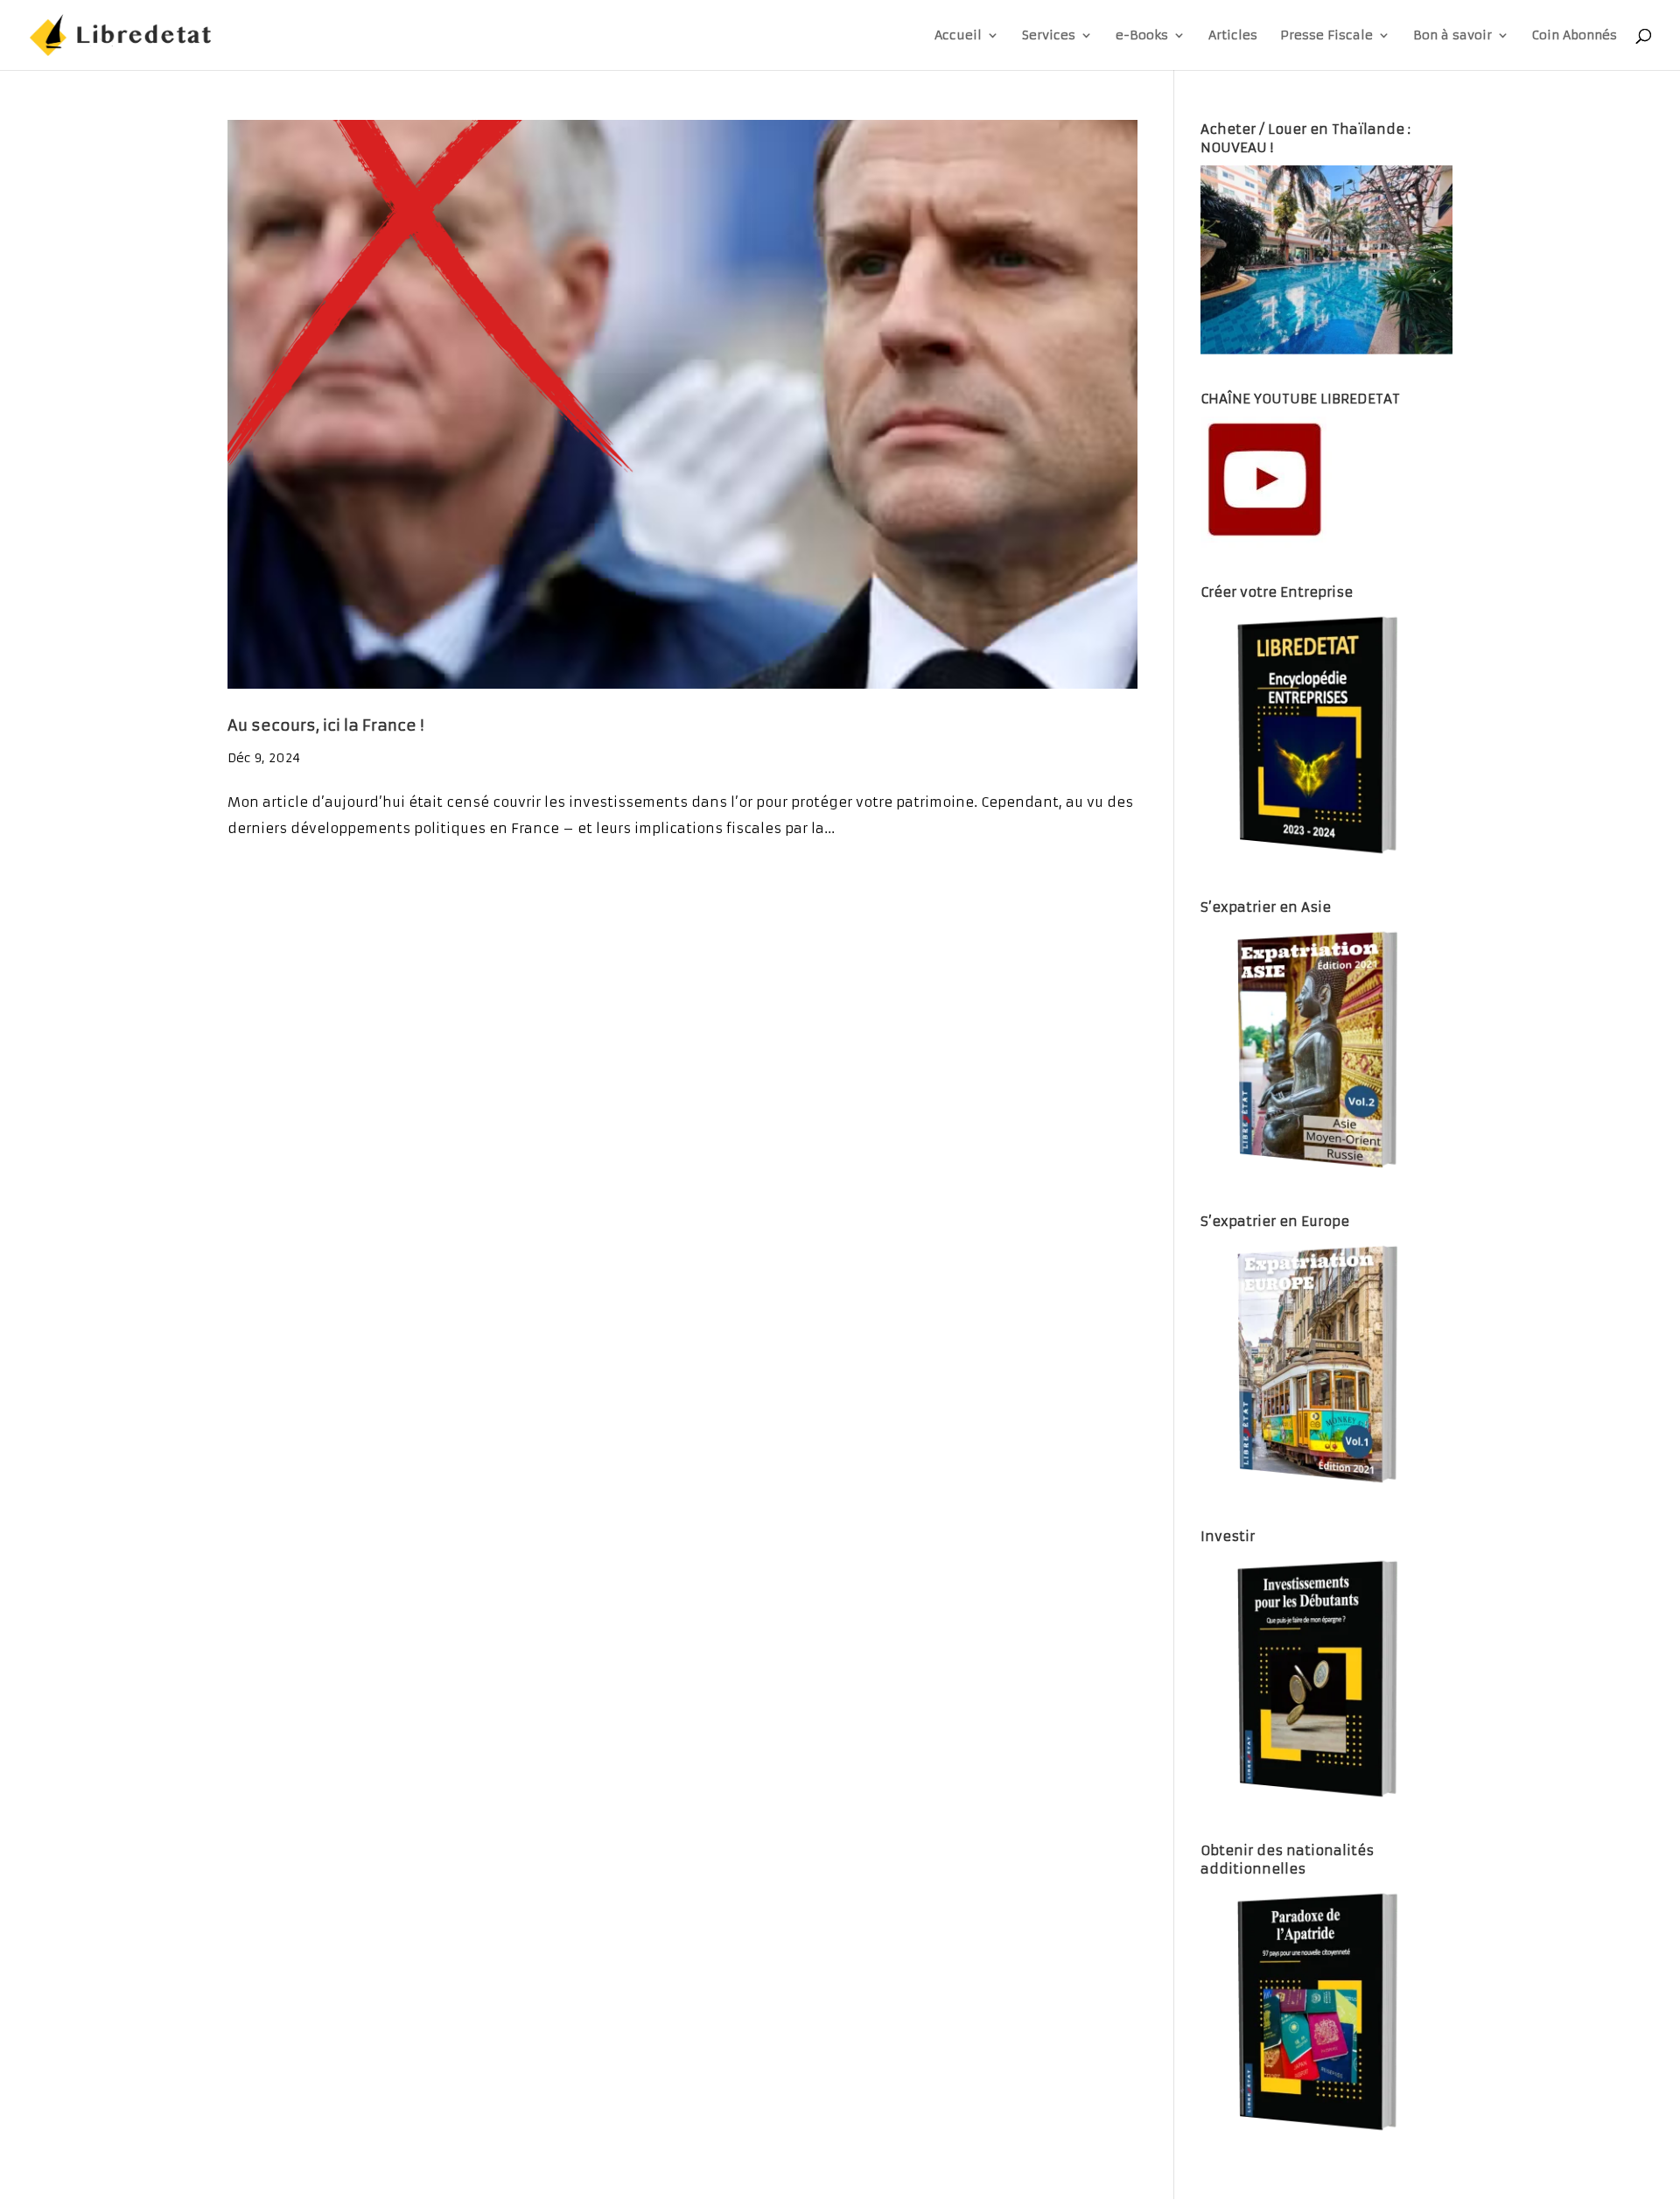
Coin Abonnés (1575, 36)
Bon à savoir (1452, 36)
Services (1049, 36)
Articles (1233, 36)
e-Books (1142, 36)
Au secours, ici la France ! (325, 725)
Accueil (958, 36)
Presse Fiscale (1326, 36)
